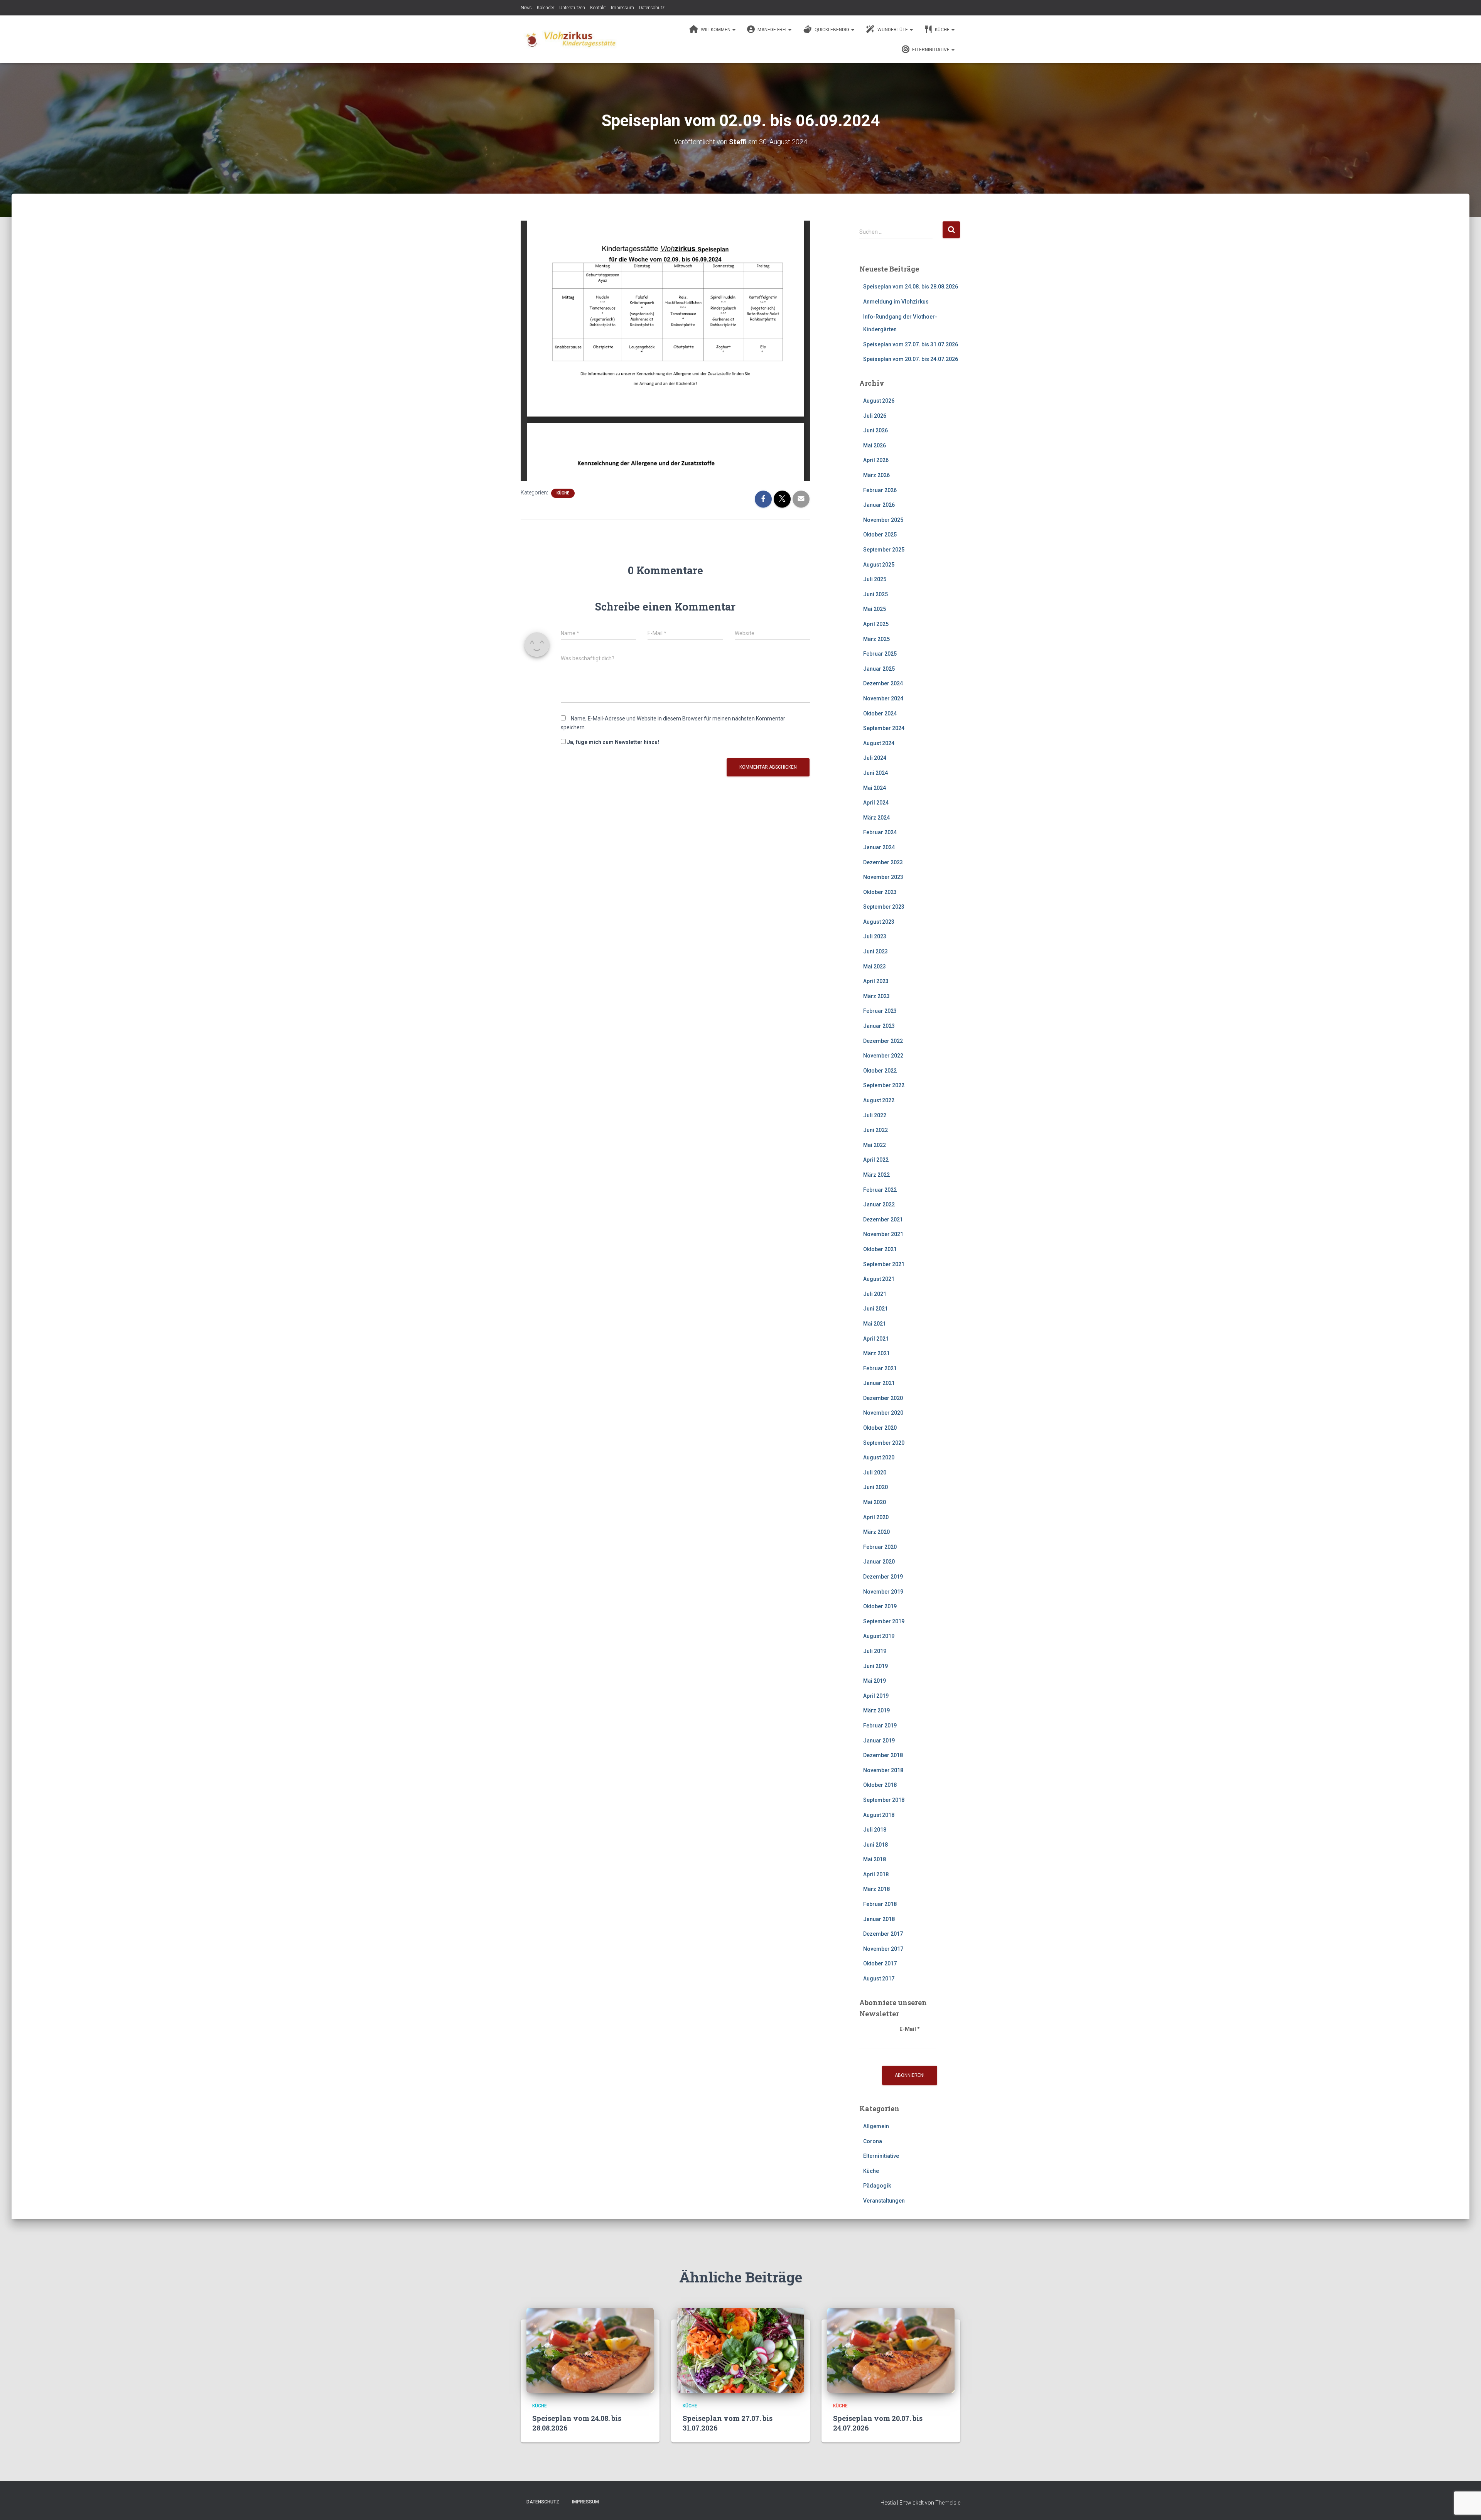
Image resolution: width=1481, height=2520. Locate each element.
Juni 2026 (875, 430)
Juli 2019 (875, 1651)
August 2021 (879, 1279)
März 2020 (876, 1532)
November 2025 (883, 520)
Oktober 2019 (880, 1606)
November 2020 (883, 1413)
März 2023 (876, 996)
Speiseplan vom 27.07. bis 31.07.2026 (911, 344)
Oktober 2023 (880, 892)
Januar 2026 (879, 505)
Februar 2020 (880, 1547)
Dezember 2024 (883, 683)
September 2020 (884, 1443)
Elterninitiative (931, 50)
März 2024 (876, 818)
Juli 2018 (875, 1830)
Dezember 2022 (883, 1041)
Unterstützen (572, 8)
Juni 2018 (875, 1845)
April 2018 (876, 1874)
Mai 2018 (875, 1859)
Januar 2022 (879, 1204)
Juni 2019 (875, 1666)
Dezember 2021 (883, 1220)
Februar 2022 (880, 1190)
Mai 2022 (875, 1145)
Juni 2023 (875, 951)
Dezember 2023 (883, 862)
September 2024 (884, 728)
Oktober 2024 (880, 713)
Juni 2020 (875, 1487)
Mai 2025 (875, 609)
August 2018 (879, 1815)
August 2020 (879, 1457)
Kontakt (598, 8)
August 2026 (879, 401)
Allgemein (876, 2126)
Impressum (622, 8)
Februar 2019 (880, 1726)
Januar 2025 (879, 669)
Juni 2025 (875, 594)
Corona (873, 2141)
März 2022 (876, 1175)
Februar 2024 (880, 832)
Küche (942, 30)
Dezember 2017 (883, 1934)
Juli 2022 (875, 1115)
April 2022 (876, 1160)
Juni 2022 (875, 1130)
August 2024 (879, 743)
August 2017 (879, 1979)
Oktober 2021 (880, 1249)
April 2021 (876, 1339)
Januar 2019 (879, 1741)
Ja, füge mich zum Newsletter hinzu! (612, 742)
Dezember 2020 (883, 1398)
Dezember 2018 (883, 1755)
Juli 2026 (875, 416)
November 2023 (883, 877)
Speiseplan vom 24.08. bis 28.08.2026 (911, 287)
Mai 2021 (875, 1324)
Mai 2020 (875, 1502)
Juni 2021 (875, 1309)
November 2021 (883, 1234)
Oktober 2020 (880, 1428)
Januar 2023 (879, 1026)
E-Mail (910, 2029)
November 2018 (883, 1770)
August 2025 (879, 565)
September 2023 (884, 907)
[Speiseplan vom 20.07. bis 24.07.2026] (891, 2350)
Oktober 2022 (880, 1071)
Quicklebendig (832, 30)
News (526, 8)
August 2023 (879, 922)
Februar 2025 (880, 654)
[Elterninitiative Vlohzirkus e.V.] (569, 39)
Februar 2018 (880, 1904)
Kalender (546, 8)
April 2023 (876, 981)
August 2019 (879, 1636)
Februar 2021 (880, 1368)
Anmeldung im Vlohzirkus (896, 302)
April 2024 (876, 803)
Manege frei (772, 30)
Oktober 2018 (880, 1785)
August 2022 (879, 1100)
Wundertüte (893, 30)
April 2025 (876, 624)
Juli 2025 (875, 579)
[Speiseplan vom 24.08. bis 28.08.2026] (590, 2350)
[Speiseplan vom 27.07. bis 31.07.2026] (740, 2350)
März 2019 (876, 1710)
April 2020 (876, 1517)
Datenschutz (652, 8)
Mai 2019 (875, 1681)
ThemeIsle (948, 2503)
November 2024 (883, 698)
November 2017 (883, 1949)
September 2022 (884, 1085)
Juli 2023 (875, 936)
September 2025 (884, 550)
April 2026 (876, 460)
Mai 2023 (875, 967)
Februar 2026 (880, 490)
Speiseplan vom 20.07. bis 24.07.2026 (911, 359)
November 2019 (883, 1592)
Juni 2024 (875, 773)
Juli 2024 (875, 758)
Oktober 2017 (880, 1963)
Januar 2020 (879, 1562)
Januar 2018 (879, 1919)
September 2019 (884, 1621)
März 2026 (876, 475)
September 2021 (884, 1264)
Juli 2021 (875, 1294)
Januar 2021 (879, 1383)
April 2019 (876, 1696)
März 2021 (876, 1353)
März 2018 (876, 1889)
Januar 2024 (879, 847)
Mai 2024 (875, 788)
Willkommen (716, 30)
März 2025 (876, 639)
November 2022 (883, 1056)
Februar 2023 (880, 1011)
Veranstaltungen (884, 2201)
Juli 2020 (875, 1473)
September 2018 (884, 1800)
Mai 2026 (875, 445)
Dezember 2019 (883, 1577)
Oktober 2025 (880, 535)
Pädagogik (877, 2186)
